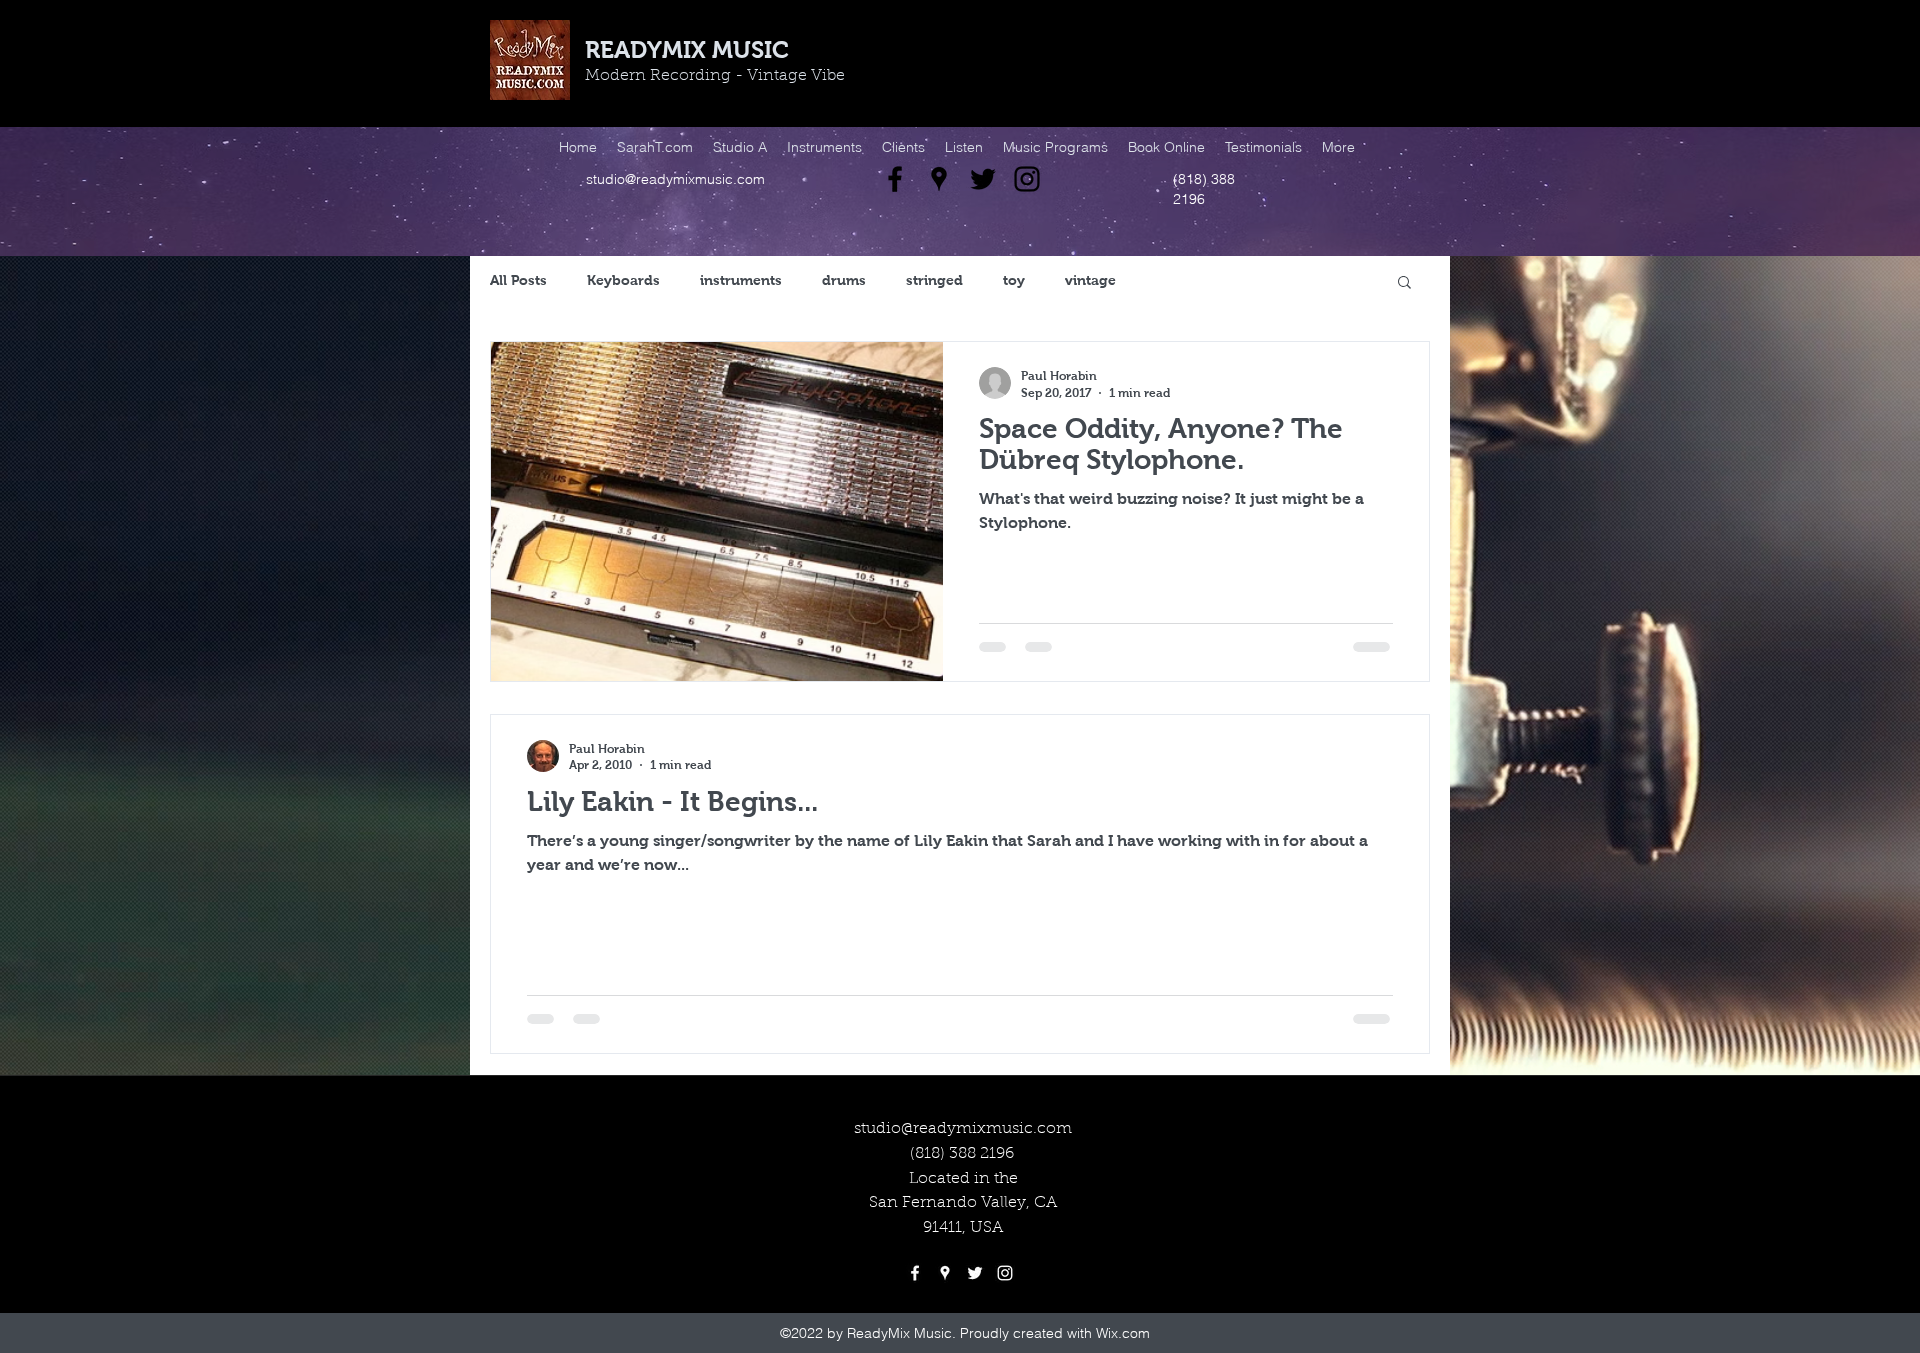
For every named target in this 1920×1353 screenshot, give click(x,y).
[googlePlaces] (939, 179)
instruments (741, 280)
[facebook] (895, 179)
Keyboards (623, 280)
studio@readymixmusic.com (675, 179)
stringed (934, 280)
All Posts (518, 280)
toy (1014, 280)
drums (844, 280)
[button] (1404, 283)
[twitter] (983, 179)
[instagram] (1027, 179)
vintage (1090, 280)
